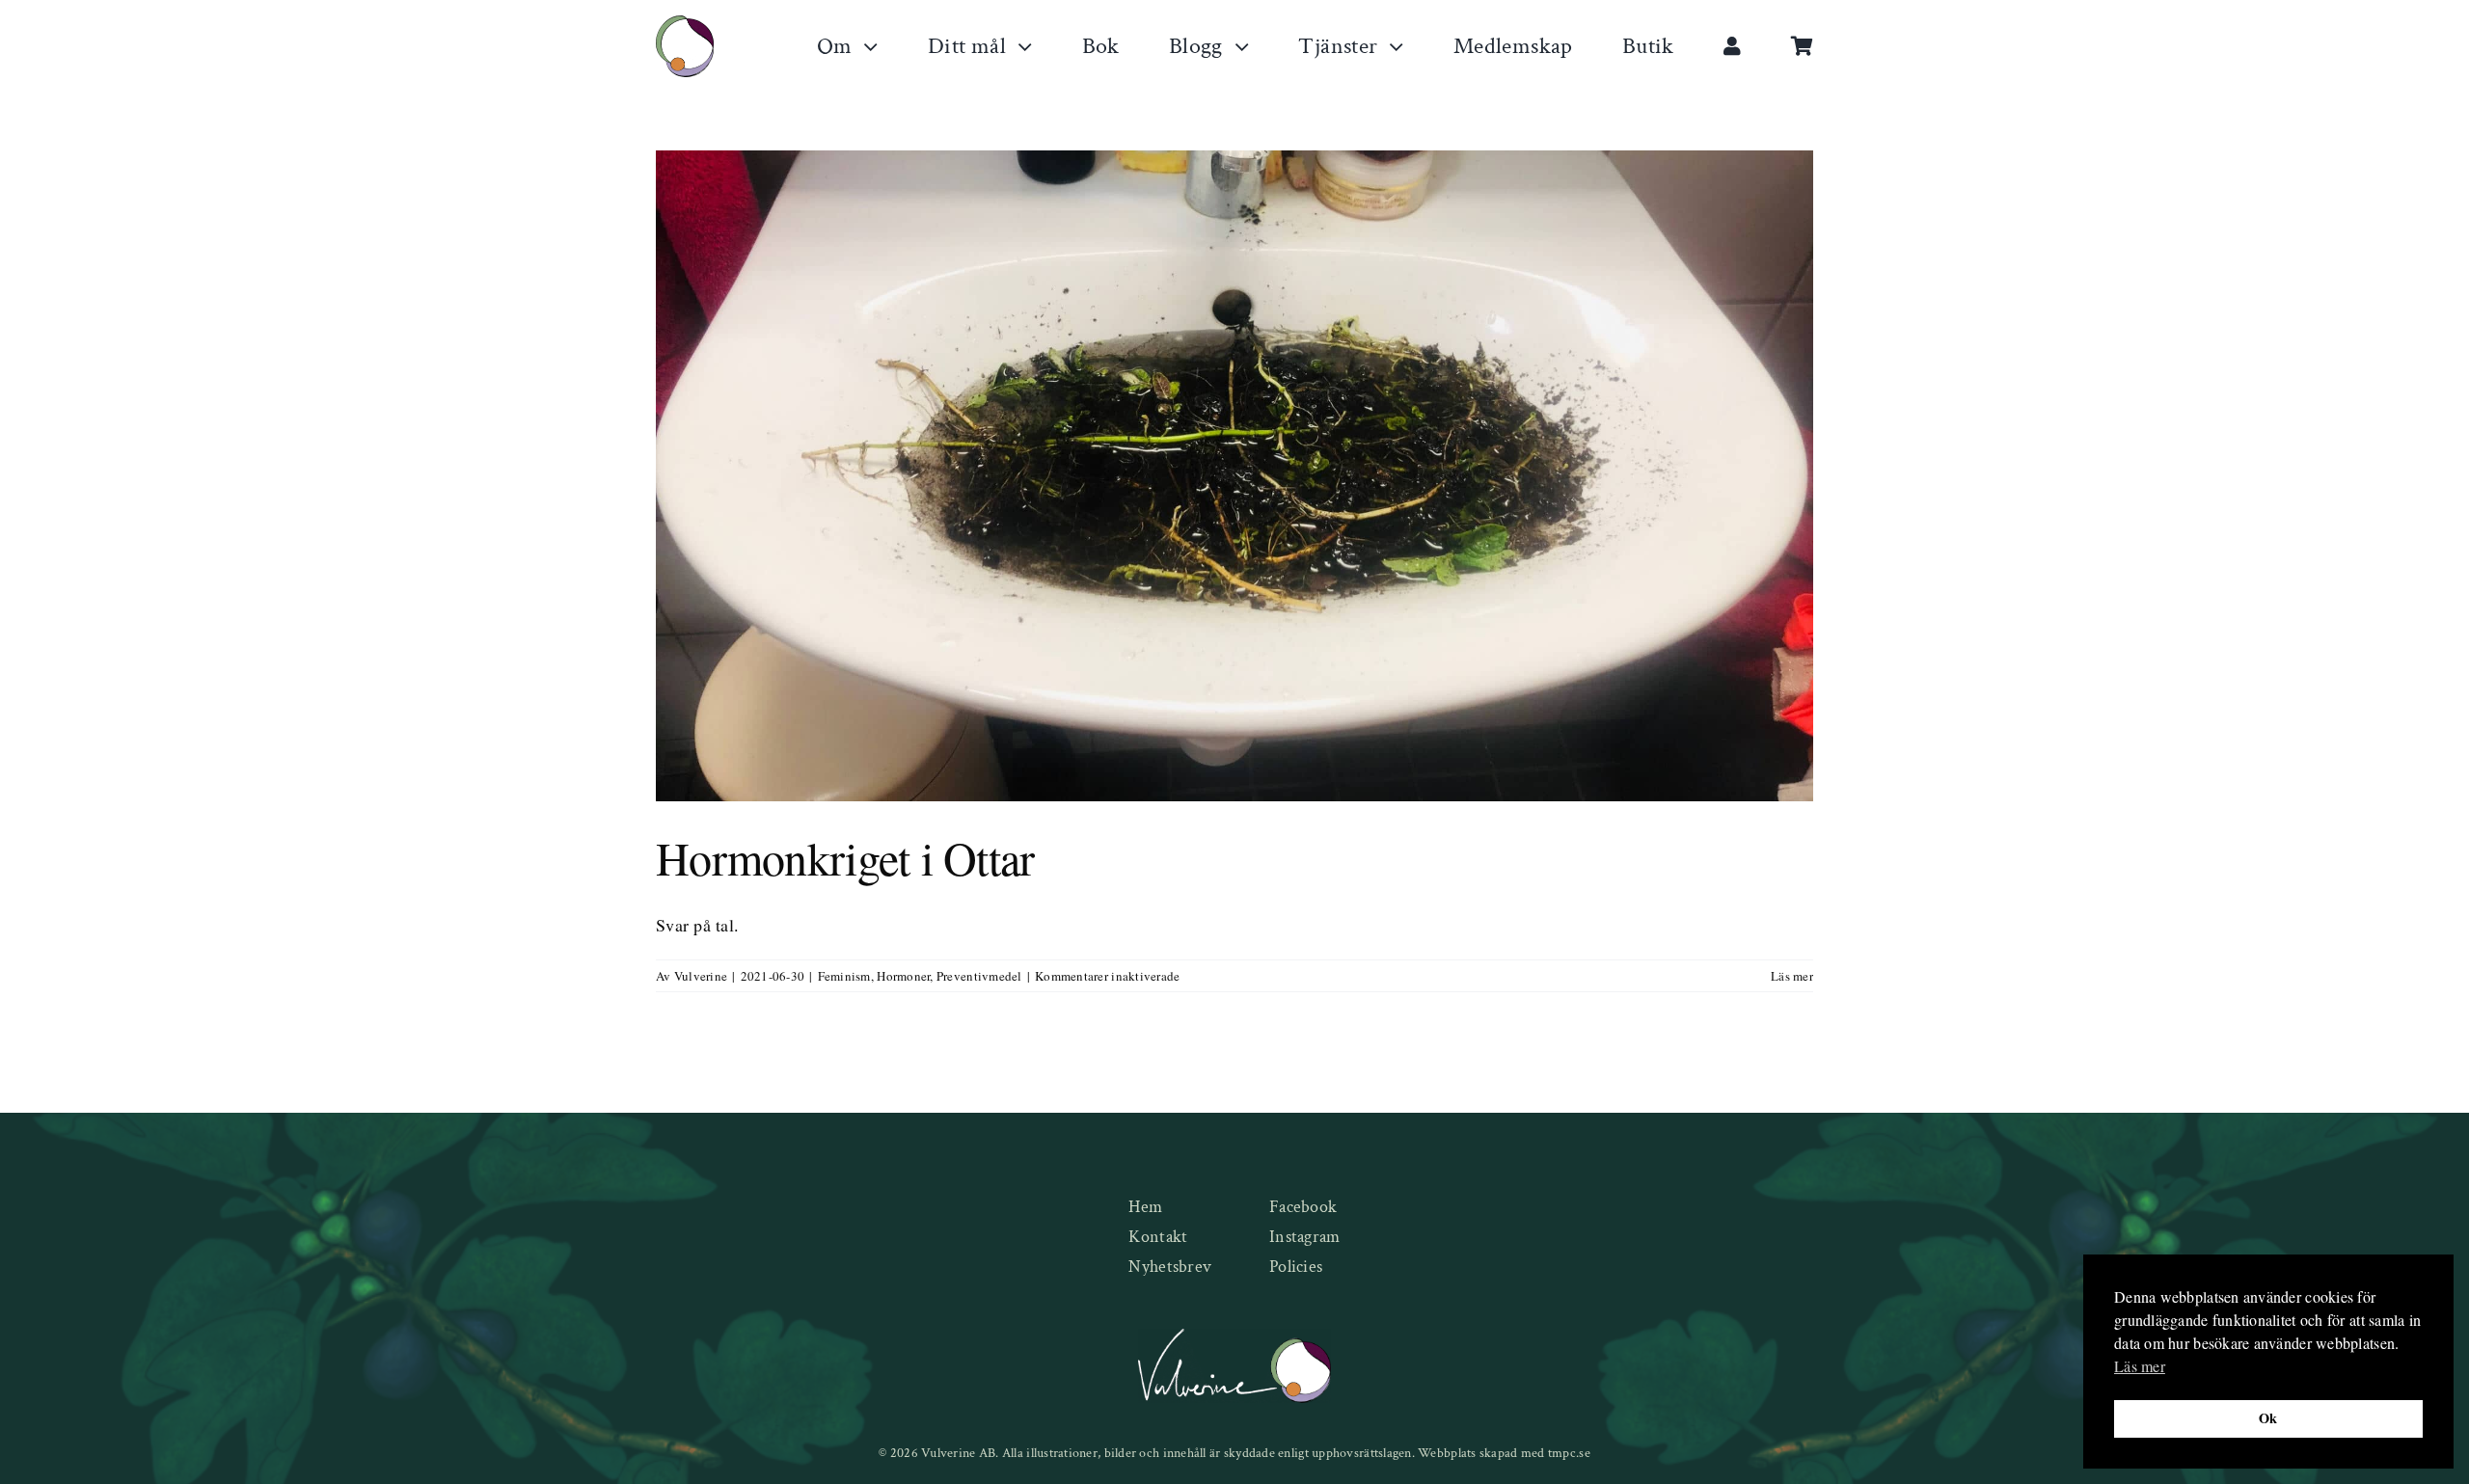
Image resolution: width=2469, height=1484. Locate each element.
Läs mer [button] (2140, 1366)
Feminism (844, 976)
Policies (1296, 1267)
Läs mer (1792, 976)
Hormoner (903, 976)
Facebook (1303, 1207)
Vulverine (701, 976)
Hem (1145, 1207)
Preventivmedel (979, 976)
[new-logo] (685, 24)
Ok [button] (2268, 1418)
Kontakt (1158, 1237)
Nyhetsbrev (1170, 1267)
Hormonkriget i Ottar (845, 857)
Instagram (1304, 1237)
